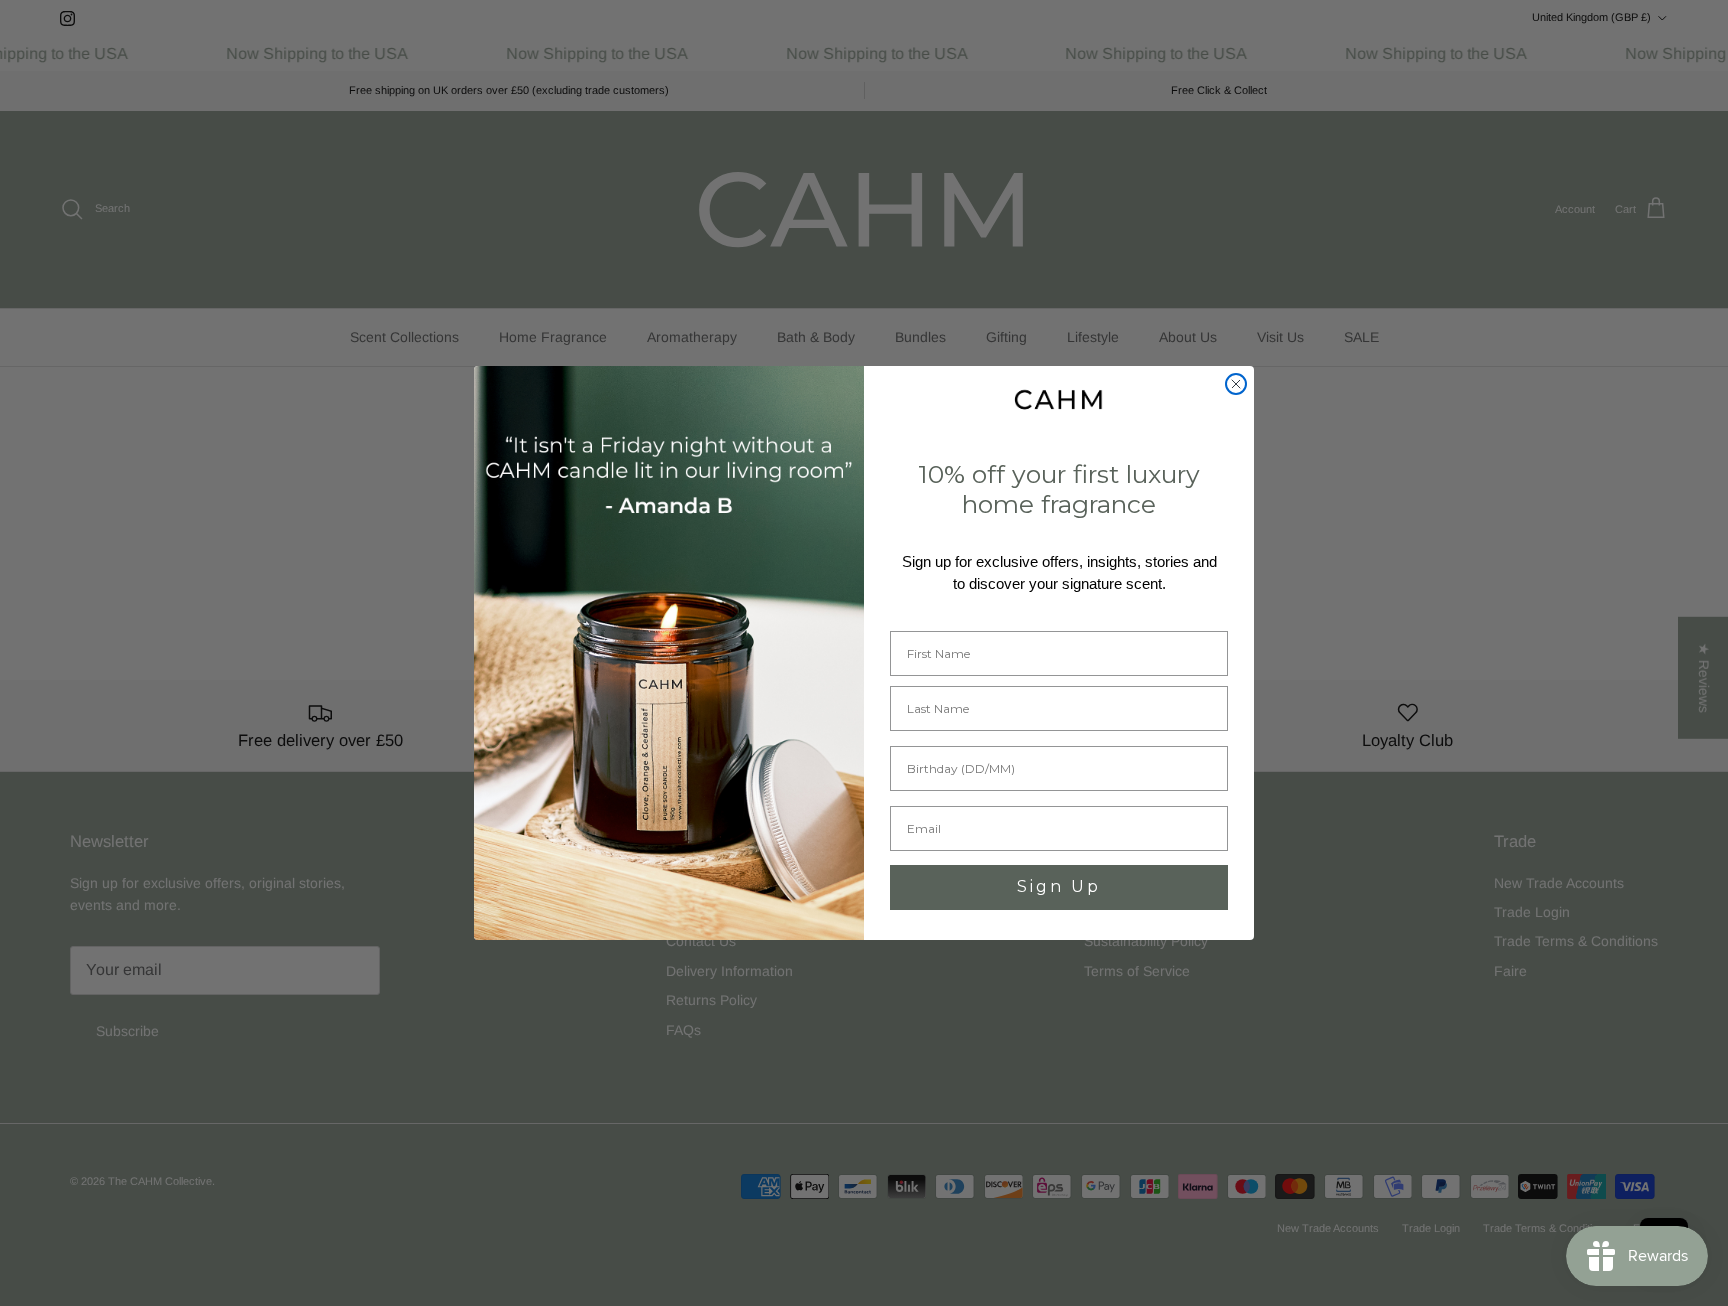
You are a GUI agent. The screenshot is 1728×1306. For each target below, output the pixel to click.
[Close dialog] (1236, 384)
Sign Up (1059, 886)
